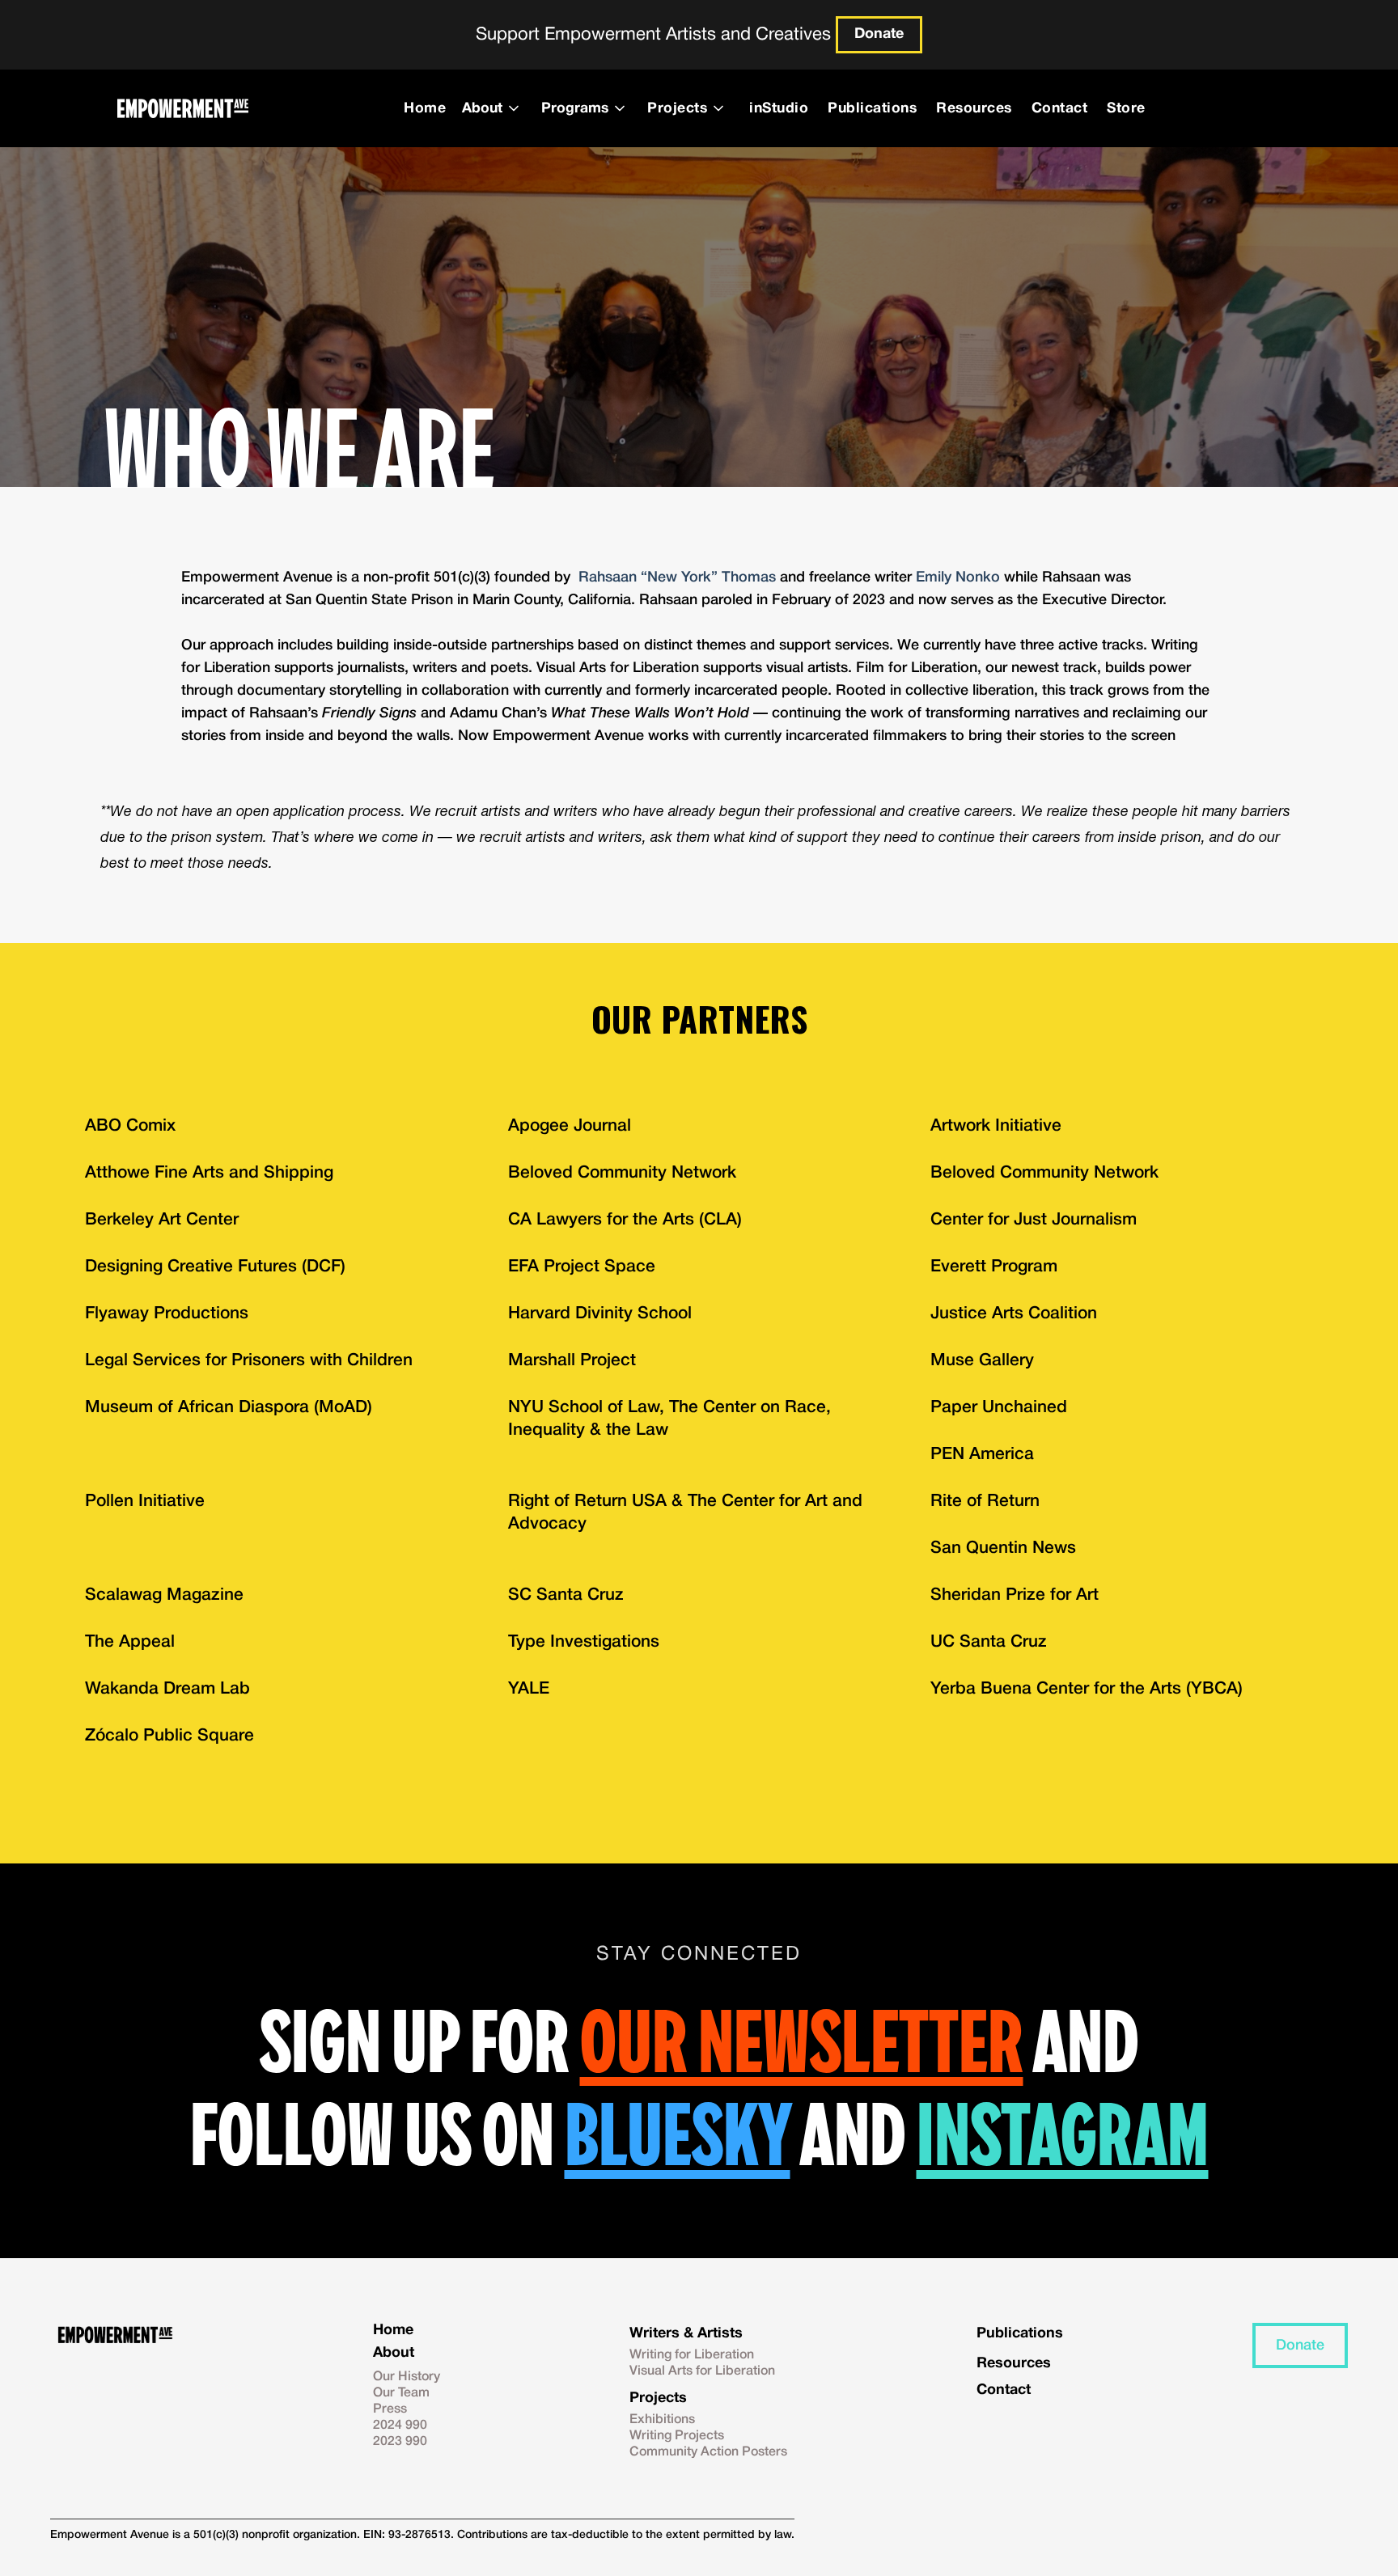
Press (390, 2409)
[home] (182, 108)
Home (425, 108)
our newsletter (802, 2041)
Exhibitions (662, 2420)
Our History (407, 2377)
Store (1126, 108)
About (394, 2353)
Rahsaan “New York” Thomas (677, 577)
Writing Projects (677, 2436)
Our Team (401, 2393)
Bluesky (678, 2134)
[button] (495, 108)
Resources (974, 108)
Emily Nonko (958, 577)
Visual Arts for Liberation (702, 2371)
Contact (1060, 108)
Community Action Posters (708, 2452)
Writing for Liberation (692, 2355)
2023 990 (400, 2442)
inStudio (779, 108)
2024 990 (400, 2426)
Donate (879, 34)
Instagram (1063, 2134)
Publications (872, 108)
